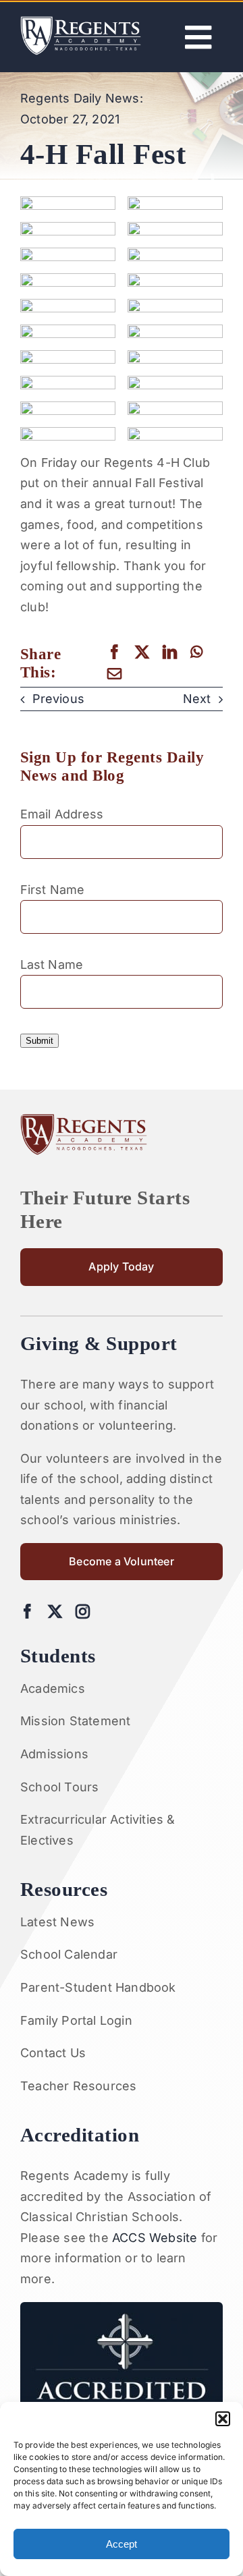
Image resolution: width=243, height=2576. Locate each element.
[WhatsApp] (196, 652)
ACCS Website (155, 2238)
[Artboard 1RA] (81, 22)
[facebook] (27, 1612)
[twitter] (55, 1612)
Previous (58, 699)
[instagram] (83, 1612)
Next (197, 699)
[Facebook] (114, 652)
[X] (142, 652)
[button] (223, 2419)
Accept (122, 2544)
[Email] (114, 674)
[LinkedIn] (170, 652)
